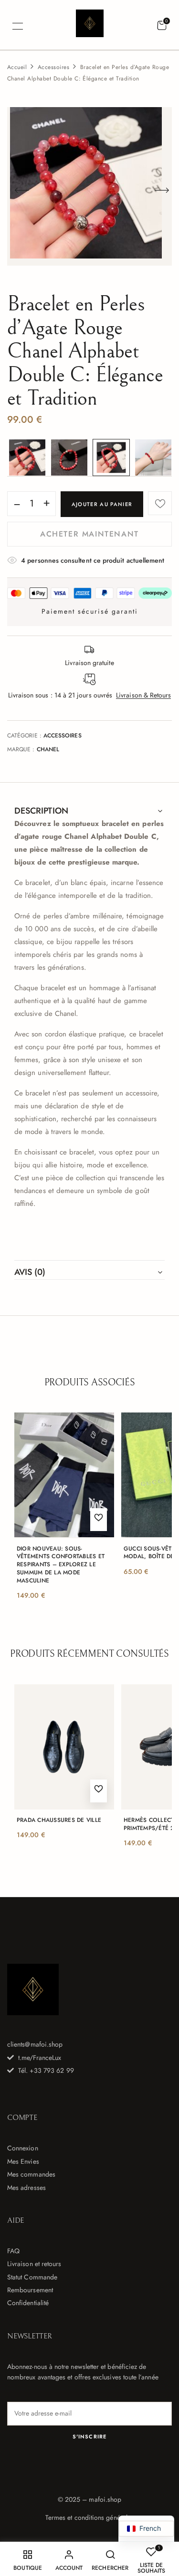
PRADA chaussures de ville (59, 1820)
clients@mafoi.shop (35, 2044)
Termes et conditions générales (89, 2517)
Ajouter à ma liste (160, 503)
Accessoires (53, 67)
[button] (162, 26)
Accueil (17, 67)
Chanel (48, 749)
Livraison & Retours (143, 695)
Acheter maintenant (89, 534)
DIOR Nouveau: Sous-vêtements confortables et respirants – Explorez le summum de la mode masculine (61, 1565)
